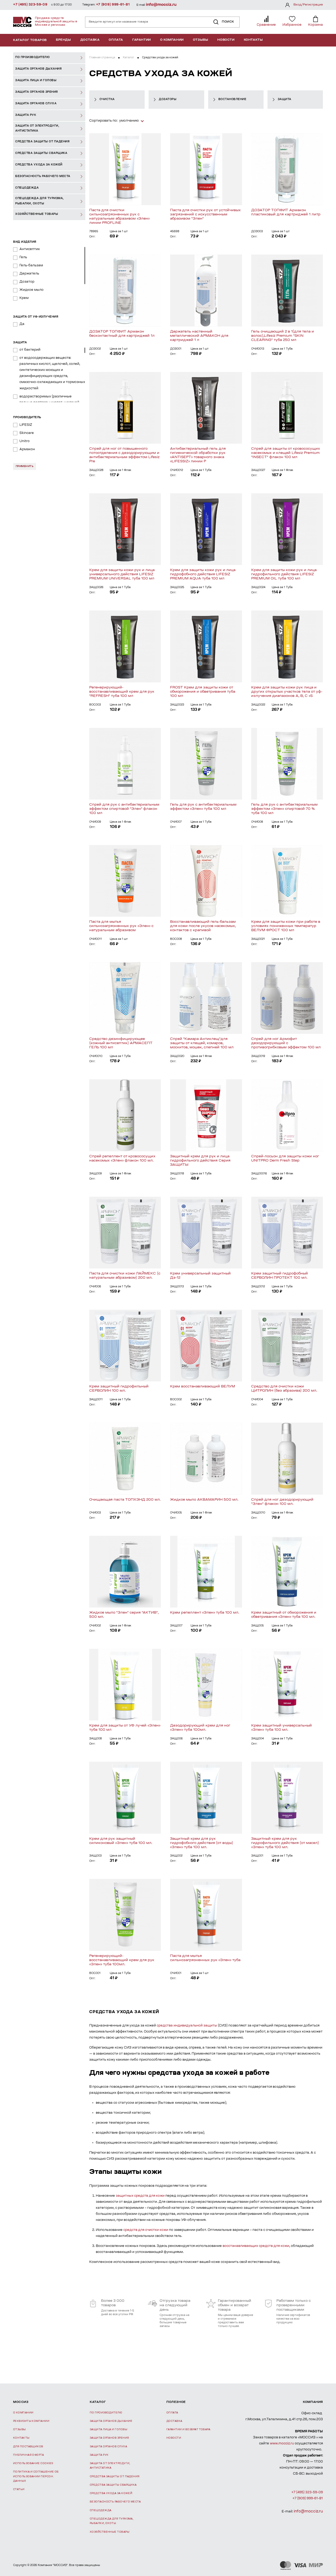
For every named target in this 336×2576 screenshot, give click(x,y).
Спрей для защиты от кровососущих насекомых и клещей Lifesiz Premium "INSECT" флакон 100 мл (286, 453)
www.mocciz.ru (282, 2444)
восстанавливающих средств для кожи (256, 2246)
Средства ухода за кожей (111, 2493)
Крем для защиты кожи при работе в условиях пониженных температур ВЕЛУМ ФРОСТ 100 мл (286, 926)
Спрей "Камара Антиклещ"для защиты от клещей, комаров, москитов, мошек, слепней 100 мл (202, 1043)
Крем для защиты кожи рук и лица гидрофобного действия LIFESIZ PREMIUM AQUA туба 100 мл (203, 574)
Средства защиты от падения (115, 2477)
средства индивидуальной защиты (187, 2026)
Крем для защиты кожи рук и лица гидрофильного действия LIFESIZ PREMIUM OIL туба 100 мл (284, 574)
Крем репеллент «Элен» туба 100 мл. (205, 1613)
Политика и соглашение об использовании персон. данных (36, 2476)
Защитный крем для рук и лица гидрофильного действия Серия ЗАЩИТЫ (200, 1161)
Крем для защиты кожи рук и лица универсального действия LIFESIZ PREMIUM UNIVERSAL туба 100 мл (122, 574)
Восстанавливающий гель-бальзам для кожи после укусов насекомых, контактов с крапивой (203, 926)
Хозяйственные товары (110, 2532)
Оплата (116, 40)
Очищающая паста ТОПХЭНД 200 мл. (125, 1500)
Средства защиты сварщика (113, 2485)
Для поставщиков (28, 2447)
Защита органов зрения (109, 2438)
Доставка (90, 40)
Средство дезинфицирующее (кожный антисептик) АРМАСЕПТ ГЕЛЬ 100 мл (121, 1043)
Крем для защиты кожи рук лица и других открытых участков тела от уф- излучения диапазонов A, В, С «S (287, 692)
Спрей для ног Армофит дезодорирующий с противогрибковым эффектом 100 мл (286, 1043)
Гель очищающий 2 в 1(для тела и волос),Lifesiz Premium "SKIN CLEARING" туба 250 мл (283, 336)
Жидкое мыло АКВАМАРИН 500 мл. (204, 1500)
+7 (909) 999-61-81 (113, 5)
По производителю (106, 2413)
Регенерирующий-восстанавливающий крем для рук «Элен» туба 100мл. (122, 1960)
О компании (172, 40)
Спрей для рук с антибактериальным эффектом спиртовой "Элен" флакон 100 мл (124, 809)
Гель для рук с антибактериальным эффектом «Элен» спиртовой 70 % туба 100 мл (284, 809)
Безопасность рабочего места (115, 2502)
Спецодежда (101, 2510)
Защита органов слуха (108, 2447)
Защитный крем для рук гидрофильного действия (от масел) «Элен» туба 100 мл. (285, 1843)
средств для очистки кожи (146, 2230)
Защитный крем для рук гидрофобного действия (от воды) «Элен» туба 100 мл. (202, 1843)
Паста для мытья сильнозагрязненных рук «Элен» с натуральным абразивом (121, 926)
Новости (226, 40)
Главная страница (102, 58)
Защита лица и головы (109, 2430)
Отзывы (201, 40)
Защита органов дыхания (111, 2421)
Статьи (19, 2489)
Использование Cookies (33, 2463)
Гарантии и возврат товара (188, 2430)
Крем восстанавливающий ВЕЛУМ (203, 1387)
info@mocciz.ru (161, 5)
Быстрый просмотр (125, 169)
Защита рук (99, 2455)
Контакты (253, 40)
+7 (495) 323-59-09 (30, 5)
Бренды (64, 40)
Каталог (128, 58)
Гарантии (142, 40)
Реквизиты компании (31, 2421)
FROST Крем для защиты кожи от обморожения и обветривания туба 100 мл (203, 692)
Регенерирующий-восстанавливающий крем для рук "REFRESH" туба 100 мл (122, 692)
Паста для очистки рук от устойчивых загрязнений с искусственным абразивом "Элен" (205, 214)
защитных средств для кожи (140, 2196)
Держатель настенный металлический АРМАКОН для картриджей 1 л (199, 336)
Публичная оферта (28, 2455)
